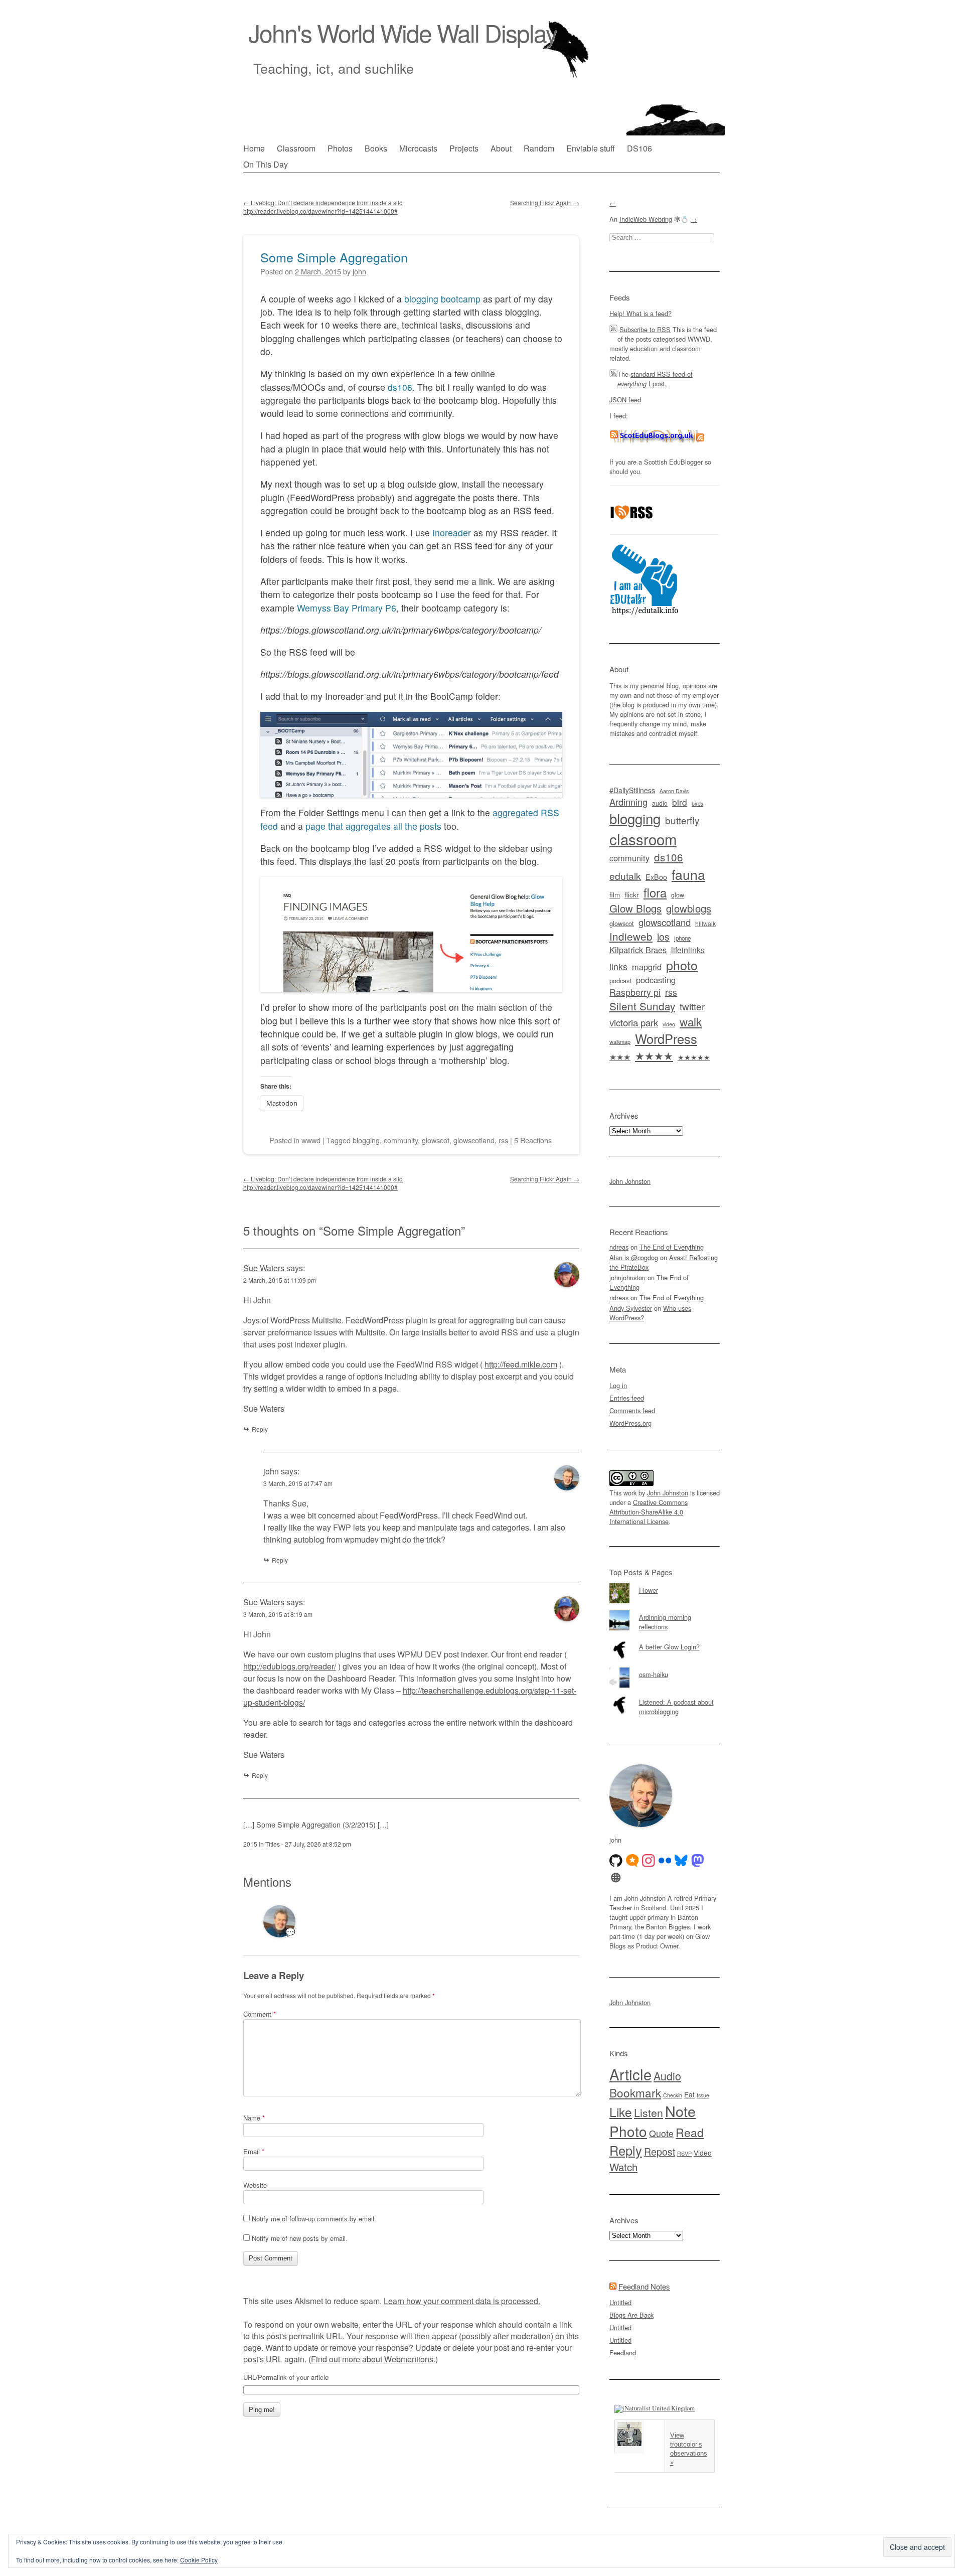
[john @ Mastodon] (698, 1861)
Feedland (623, 2353)
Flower (649, 1590)
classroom (643, 839)
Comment (260, 2014)
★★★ (620, 1056)
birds (697, 803)
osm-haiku (654, 1674)
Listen (649, 2112)
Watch (623, 2167)
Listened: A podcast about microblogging (676, 1707)
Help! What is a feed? (640, 313)
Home (254, 148)
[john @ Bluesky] (681, 1861)
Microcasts (418, 148)
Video (703, 2153)
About (501, 148)
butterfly (682, 820)
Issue (703, 2095)
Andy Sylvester (631, 1308)
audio (660, 803)
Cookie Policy (199, 2560)
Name (254, 2118)
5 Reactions (533, 1140)
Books (376, 148)
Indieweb (631, 936)
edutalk (625, 876)
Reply (260, 1429)
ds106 (400, 387)
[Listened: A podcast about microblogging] (665, 1695)
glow (678, 895)
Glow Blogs (635, 908)
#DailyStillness (632, 790)
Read (690, 2132)
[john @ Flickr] (665, 1861)
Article (630, 2074)
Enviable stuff (591, 148)
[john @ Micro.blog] (632, 1861)
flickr (632, 894)
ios (663, 937)
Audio (667, 2076)
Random (539, 148)
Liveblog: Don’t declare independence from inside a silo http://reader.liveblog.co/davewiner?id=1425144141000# (323, 207)
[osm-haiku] (665, 1668)
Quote (661, 2133)
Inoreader (452, 533)
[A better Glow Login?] (665, 1640)
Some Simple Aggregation (334, 257)
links (618, 966)
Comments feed (632, 1410)
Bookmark (635, 2092)
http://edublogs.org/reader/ (290, 1666)
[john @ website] (616, 1878)
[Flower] (665, 1583)
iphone (682, 938)
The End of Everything (672, 1247)
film (615, 895)
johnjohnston (627, 1277)
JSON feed (625, 400)
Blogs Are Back (631, 2315)
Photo (628, 2131)
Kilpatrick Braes (638, 950)
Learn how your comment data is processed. (462, 2301)
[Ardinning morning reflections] (665, 1610)
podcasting (656, 980)
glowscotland (474, 1140)
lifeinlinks (688, 950)
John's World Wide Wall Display (403, 32)
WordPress (666, 1038)
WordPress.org (630, 1423)
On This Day (266, 164)
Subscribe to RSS (645, 329)
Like (621, 2112)
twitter (692, 1006)
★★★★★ (694, 1057)
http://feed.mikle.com (521, 1364)
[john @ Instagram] (649, 1861)
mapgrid (647, 967)
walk (691, 1021)
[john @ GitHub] (616, 1861)
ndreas (619, 1247)
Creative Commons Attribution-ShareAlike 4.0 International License (649, 1512)
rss (503, 1140)
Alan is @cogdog (634, 1257)
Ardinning (628, 802)
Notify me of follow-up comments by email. (314, 2219)
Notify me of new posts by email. (300, 2238)
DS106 (639, 148)
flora (655, 892)
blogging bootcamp (442, 299)
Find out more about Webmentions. (373, 2359)
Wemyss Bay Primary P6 (347, 608)
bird (680, 802)
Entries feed (627, 1398)
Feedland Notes (644, 2286)
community (401, 1140)
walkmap (620, 1041)
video (669, 1024)
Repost (660, 2152)
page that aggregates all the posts (373, 826)
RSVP (684, 2153)
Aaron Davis (674, 791)
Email (254, 2151)
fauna (688, 874)
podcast (620, 980)
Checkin (673, 2095)
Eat (689, 2094)
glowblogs (689, 908)
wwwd (311, 1140)
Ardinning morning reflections (665, 1622)
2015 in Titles (262, 1844)
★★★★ (654, 1055)
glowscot (436, 1140)
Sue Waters (264, 1268)
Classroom (296, 148)
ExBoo (656, 877)
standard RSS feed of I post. (655, 379)
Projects (464, 148)
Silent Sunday (642, 1006)
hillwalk (705, 923)
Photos (340, 148)
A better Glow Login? (669, 1647)
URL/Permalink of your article (286, 2377)
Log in (618, 1385)
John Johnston (630, 1181)
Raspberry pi (635, 992)
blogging (366, 1140)
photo (682, 965)
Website (255, 2185)
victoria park (634, 1022)
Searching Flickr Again (545, 202)
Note (680, 2111)
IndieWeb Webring (646, 219)
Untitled (620, 2302)
